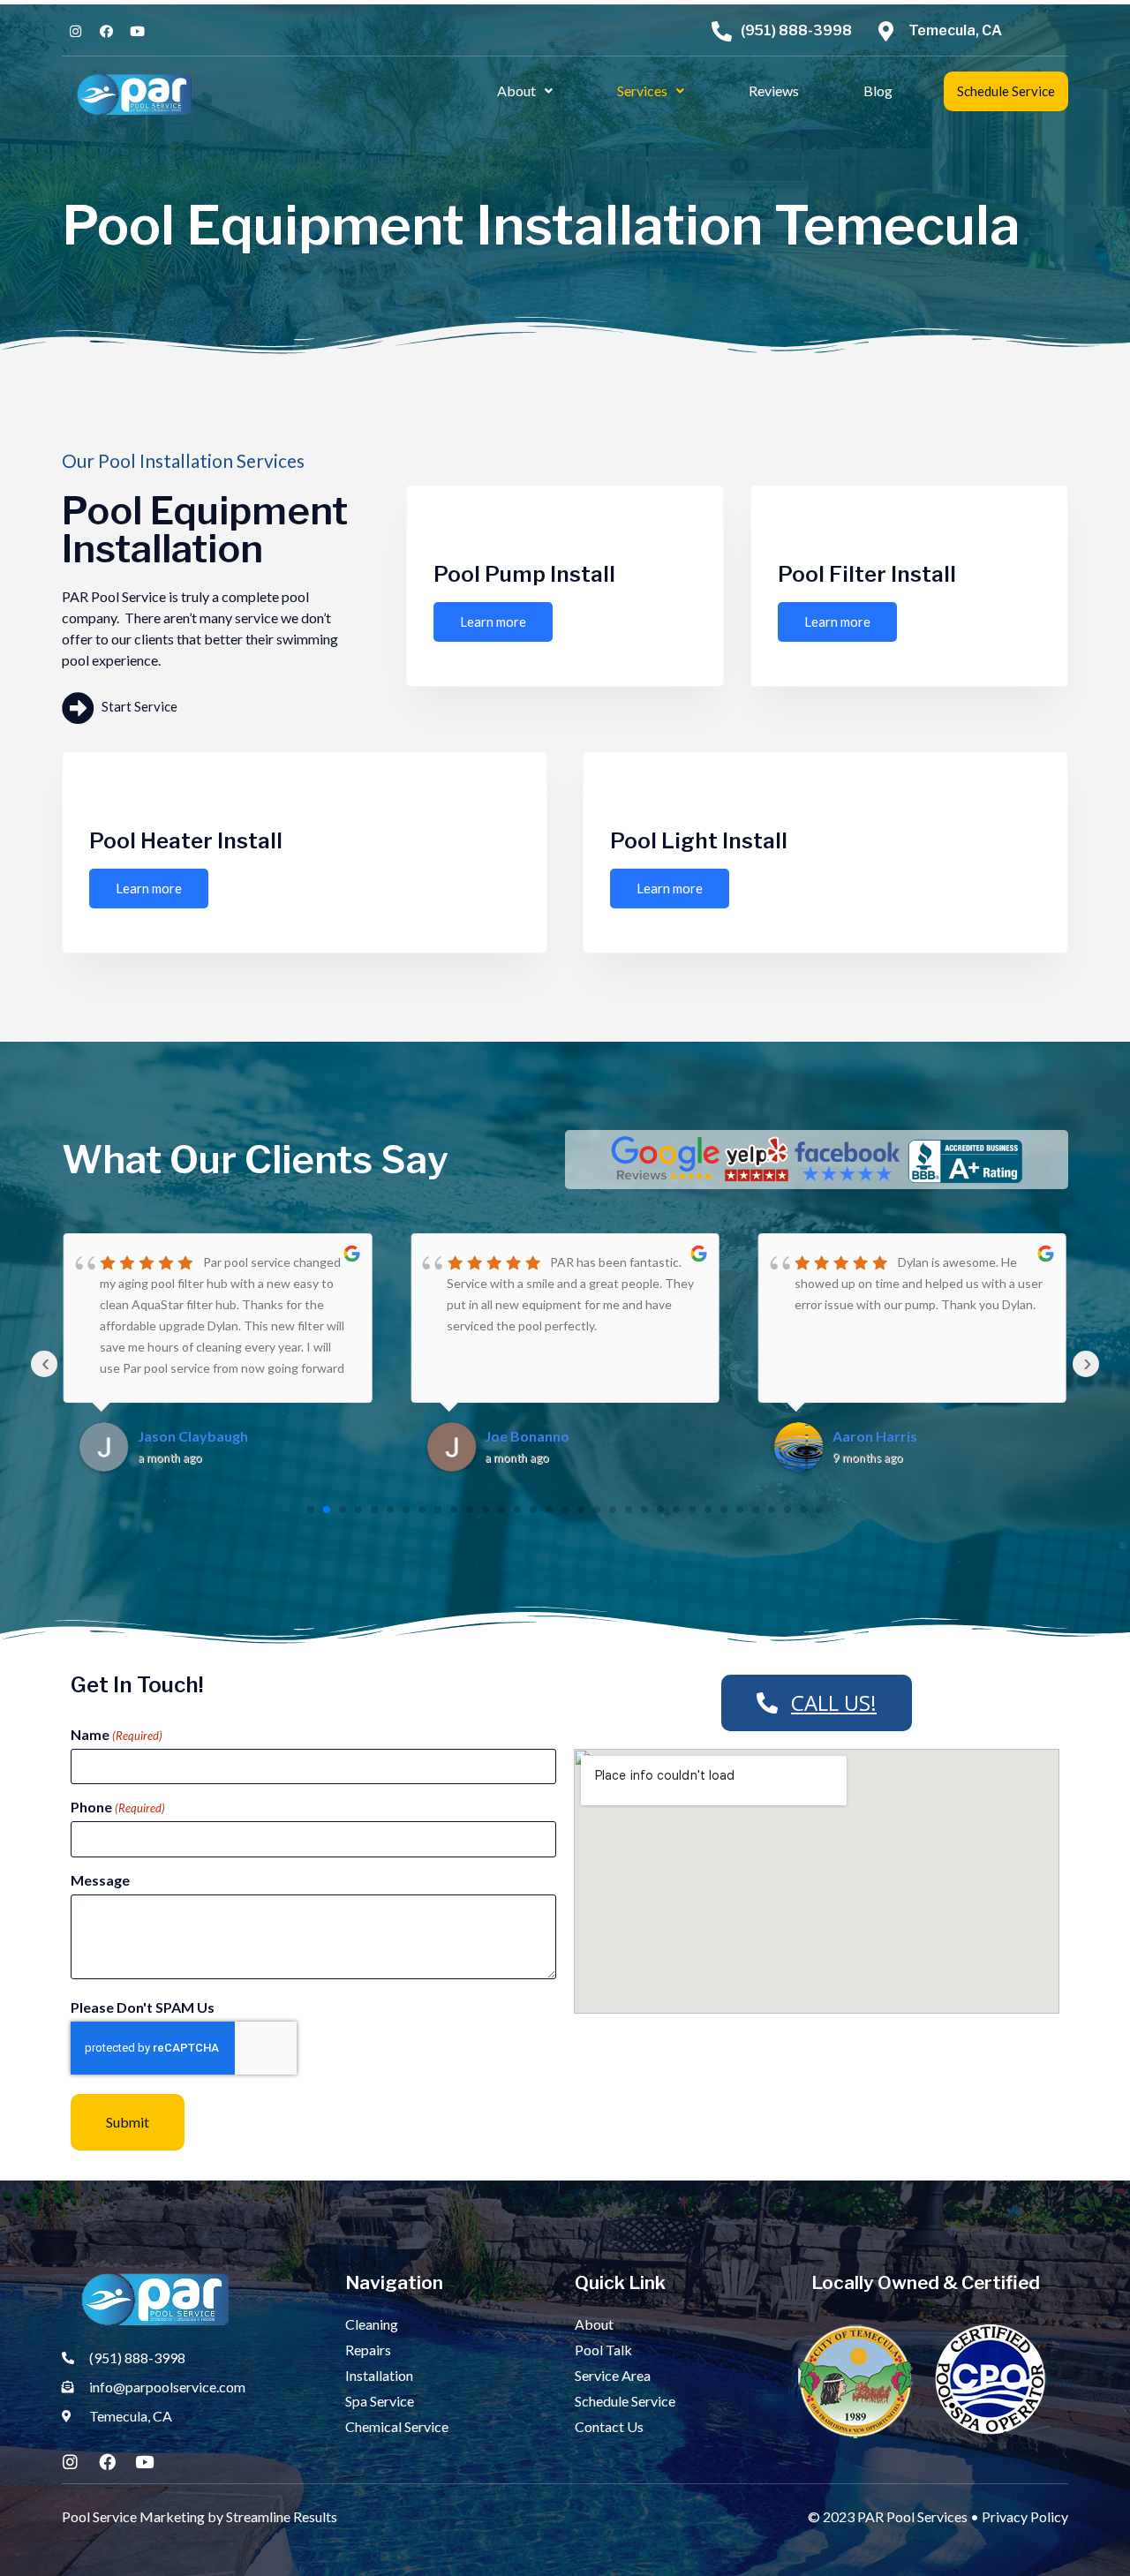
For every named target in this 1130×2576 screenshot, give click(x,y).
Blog (878, 90)
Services (642, 90)
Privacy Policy (1025, 2516)
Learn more (493, 621)
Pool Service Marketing (133, 2516)
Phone (118, 1807)
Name (117, 1735)
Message (100, 1880)
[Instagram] (70, 2462)
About (516, 90)
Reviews (774, 90)
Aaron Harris (527, 1436)
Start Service (138, 706)
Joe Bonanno (180, 1436)
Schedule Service (1006, 91)
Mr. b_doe (865, 1436)
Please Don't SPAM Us (143, 2007)
